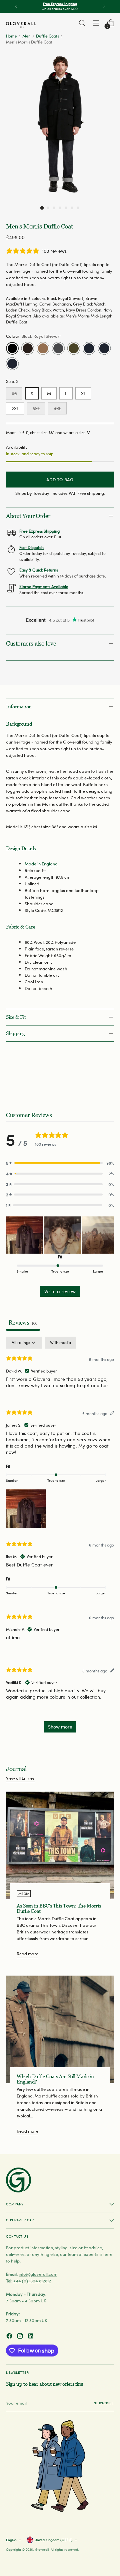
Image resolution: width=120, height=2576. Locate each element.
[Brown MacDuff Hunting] (28, 348)
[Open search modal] (82, 23)
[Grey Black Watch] (58, 348)
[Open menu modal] (96, 23)
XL (83, 393)
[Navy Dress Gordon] (104, 348)
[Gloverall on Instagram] (21, 2337)
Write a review (60, 1291)
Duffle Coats (47, 36)
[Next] (104, 6)
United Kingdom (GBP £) (54, 2540)
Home (11, 36)
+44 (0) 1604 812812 (32, 2281)
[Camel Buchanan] (43, 348)
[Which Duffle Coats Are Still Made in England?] (60, 2029)
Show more (60, 1727)
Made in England (41, 864)
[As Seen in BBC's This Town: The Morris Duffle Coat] (60, 1845)
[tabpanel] (60, 1538)
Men (26, 36)
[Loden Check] (74, 348)
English (11, 2540)
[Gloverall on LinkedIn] (31, 2337)
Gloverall (42, 2549)
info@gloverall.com (38, 2274)
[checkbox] (60, 1343)
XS (14, 393)
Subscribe (104, 2403)
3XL (36, 408)
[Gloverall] (21, 25)
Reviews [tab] (23, 1322)
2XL (15, 408)
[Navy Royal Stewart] (12, 364)
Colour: (33, 336)
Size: (12, 381)
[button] (42, 208)
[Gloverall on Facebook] (10, 2337)
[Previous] (16, 6)
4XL (57, 408)
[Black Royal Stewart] (12, 348)
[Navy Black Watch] (89, 348)
